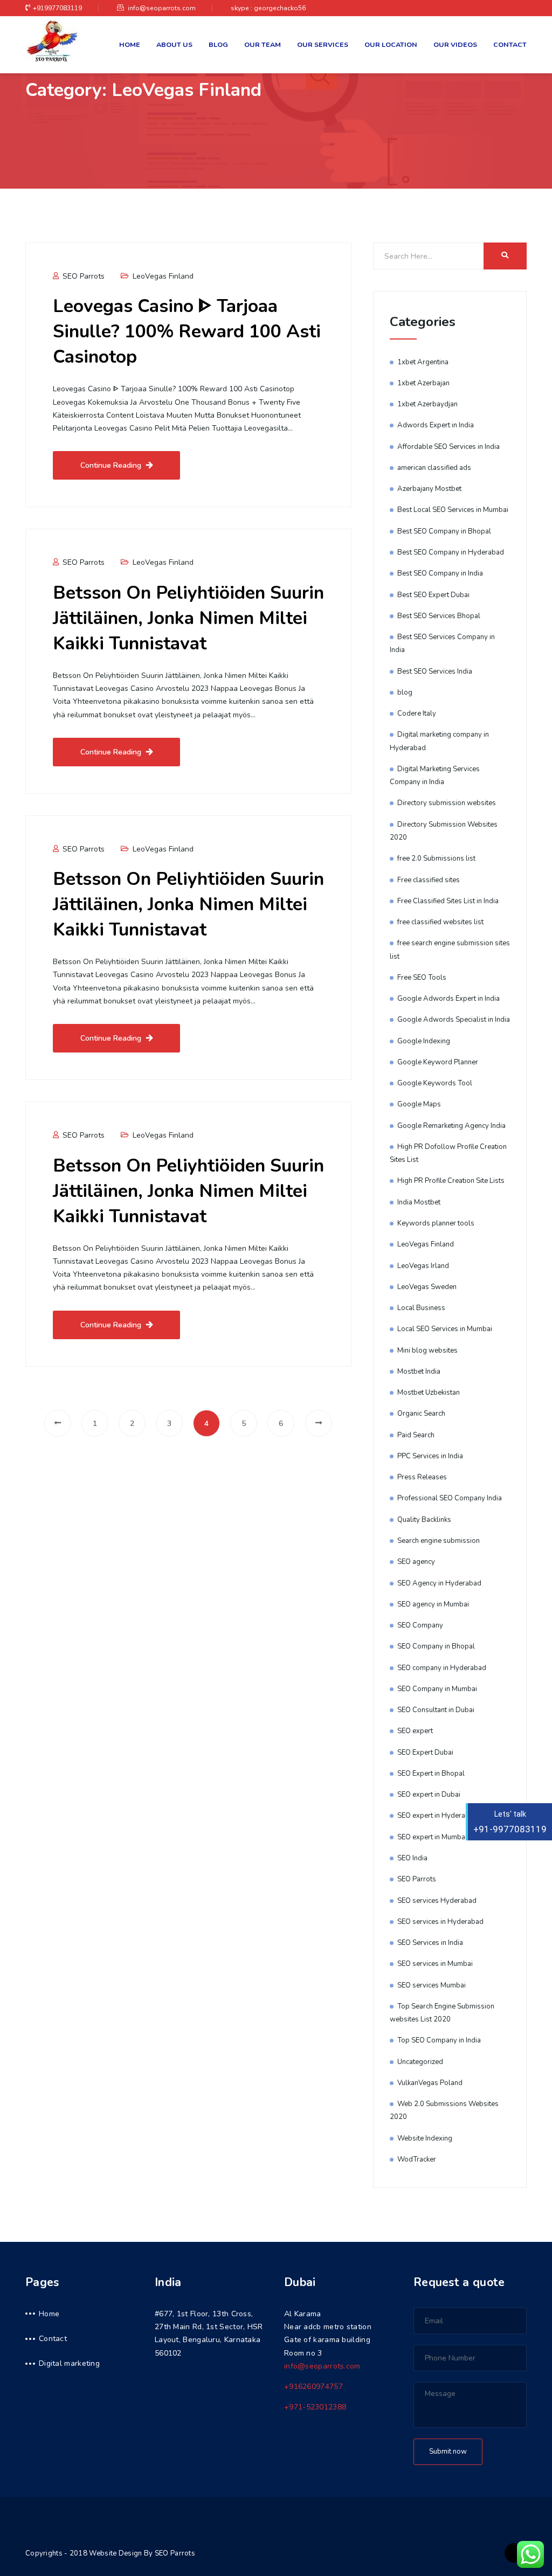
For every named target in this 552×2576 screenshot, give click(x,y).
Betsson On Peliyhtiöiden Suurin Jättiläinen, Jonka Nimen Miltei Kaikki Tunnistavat (188, 618)
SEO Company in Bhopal (436, 1646)
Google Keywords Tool (435, 1083)
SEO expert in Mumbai (432, 1837)
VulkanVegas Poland (430, 2083)
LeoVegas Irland (423, 1266)
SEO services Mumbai (432, 1985)
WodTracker (417, 2159)
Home (130, 44)
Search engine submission (439, 1541)
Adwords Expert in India (436, 425)
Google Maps (419, 1104)
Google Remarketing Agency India (451, 1126)
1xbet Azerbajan (423, 383)
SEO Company (420, 1625)
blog (405, 693)
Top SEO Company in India (439, 2040)
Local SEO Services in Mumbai (445, 1329)
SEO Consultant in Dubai (436, 1710)
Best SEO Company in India (440, 573)
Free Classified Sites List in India (448, 901)
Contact (510, 44)
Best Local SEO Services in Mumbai (453, 510)
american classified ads (434, 468)
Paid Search (416, 1435)
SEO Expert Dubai (425, 1753)
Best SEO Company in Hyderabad (451, 552)
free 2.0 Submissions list (436, 858)
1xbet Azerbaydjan (427, 404)
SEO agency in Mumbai (433, 1604)
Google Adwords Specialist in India (454, 1020)
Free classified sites (429, 880)
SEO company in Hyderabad (442, 1668)
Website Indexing (425, 2138)
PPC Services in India (430, 1456)
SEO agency (416, 1562)
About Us (174, 44)
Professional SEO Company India (450, 1498)
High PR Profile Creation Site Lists (451, 1181)
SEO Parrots (82, 276)
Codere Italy (417, 714)
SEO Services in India (430, 1943)
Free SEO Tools (422, 978)
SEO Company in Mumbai (437, 1689)
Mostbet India (419, 1372)
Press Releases (422, 1477)
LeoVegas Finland (163, 276)
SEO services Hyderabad (437, 1901)
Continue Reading (111, 465)
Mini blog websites (427, 1351)
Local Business (421, 1308)
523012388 (315, 2407)
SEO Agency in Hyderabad (439, 1583)
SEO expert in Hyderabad (437, 1816)
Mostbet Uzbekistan (429, 1393)
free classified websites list (440, 922)
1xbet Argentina (423, 362)
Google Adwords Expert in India (448, 999)
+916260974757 (313, 2387)
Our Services (323, 44)
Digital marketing (69, 2363)
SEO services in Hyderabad (440, 1922)
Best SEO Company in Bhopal (444, 531)
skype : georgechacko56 (268, 8)
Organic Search (421, 1414)
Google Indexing (424, 1041)
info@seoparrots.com (161, 8)
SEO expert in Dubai (429, 1795)
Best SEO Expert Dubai (433, 595)
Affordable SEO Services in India (448, 447)
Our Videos (455, 44)
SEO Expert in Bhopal (431, 1774)
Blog (218, 44)
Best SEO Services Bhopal (439, 616)
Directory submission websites (447, 803)
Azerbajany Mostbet (429, 489)
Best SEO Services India (435, 671)
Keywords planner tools (436, 1223)
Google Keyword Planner (438, 1062)
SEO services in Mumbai (435, 1964)
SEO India (412, 1858)
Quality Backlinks (424, 1520)
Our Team (263, 44)
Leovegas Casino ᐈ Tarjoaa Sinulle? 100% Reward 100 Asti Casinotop (187, 331)
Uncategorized (420, 2062)
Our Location (391, 44)
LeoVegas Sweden (427, 1287)
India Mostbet (419, 1202)
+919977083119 (57, 8)
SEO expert (415, 1731)
